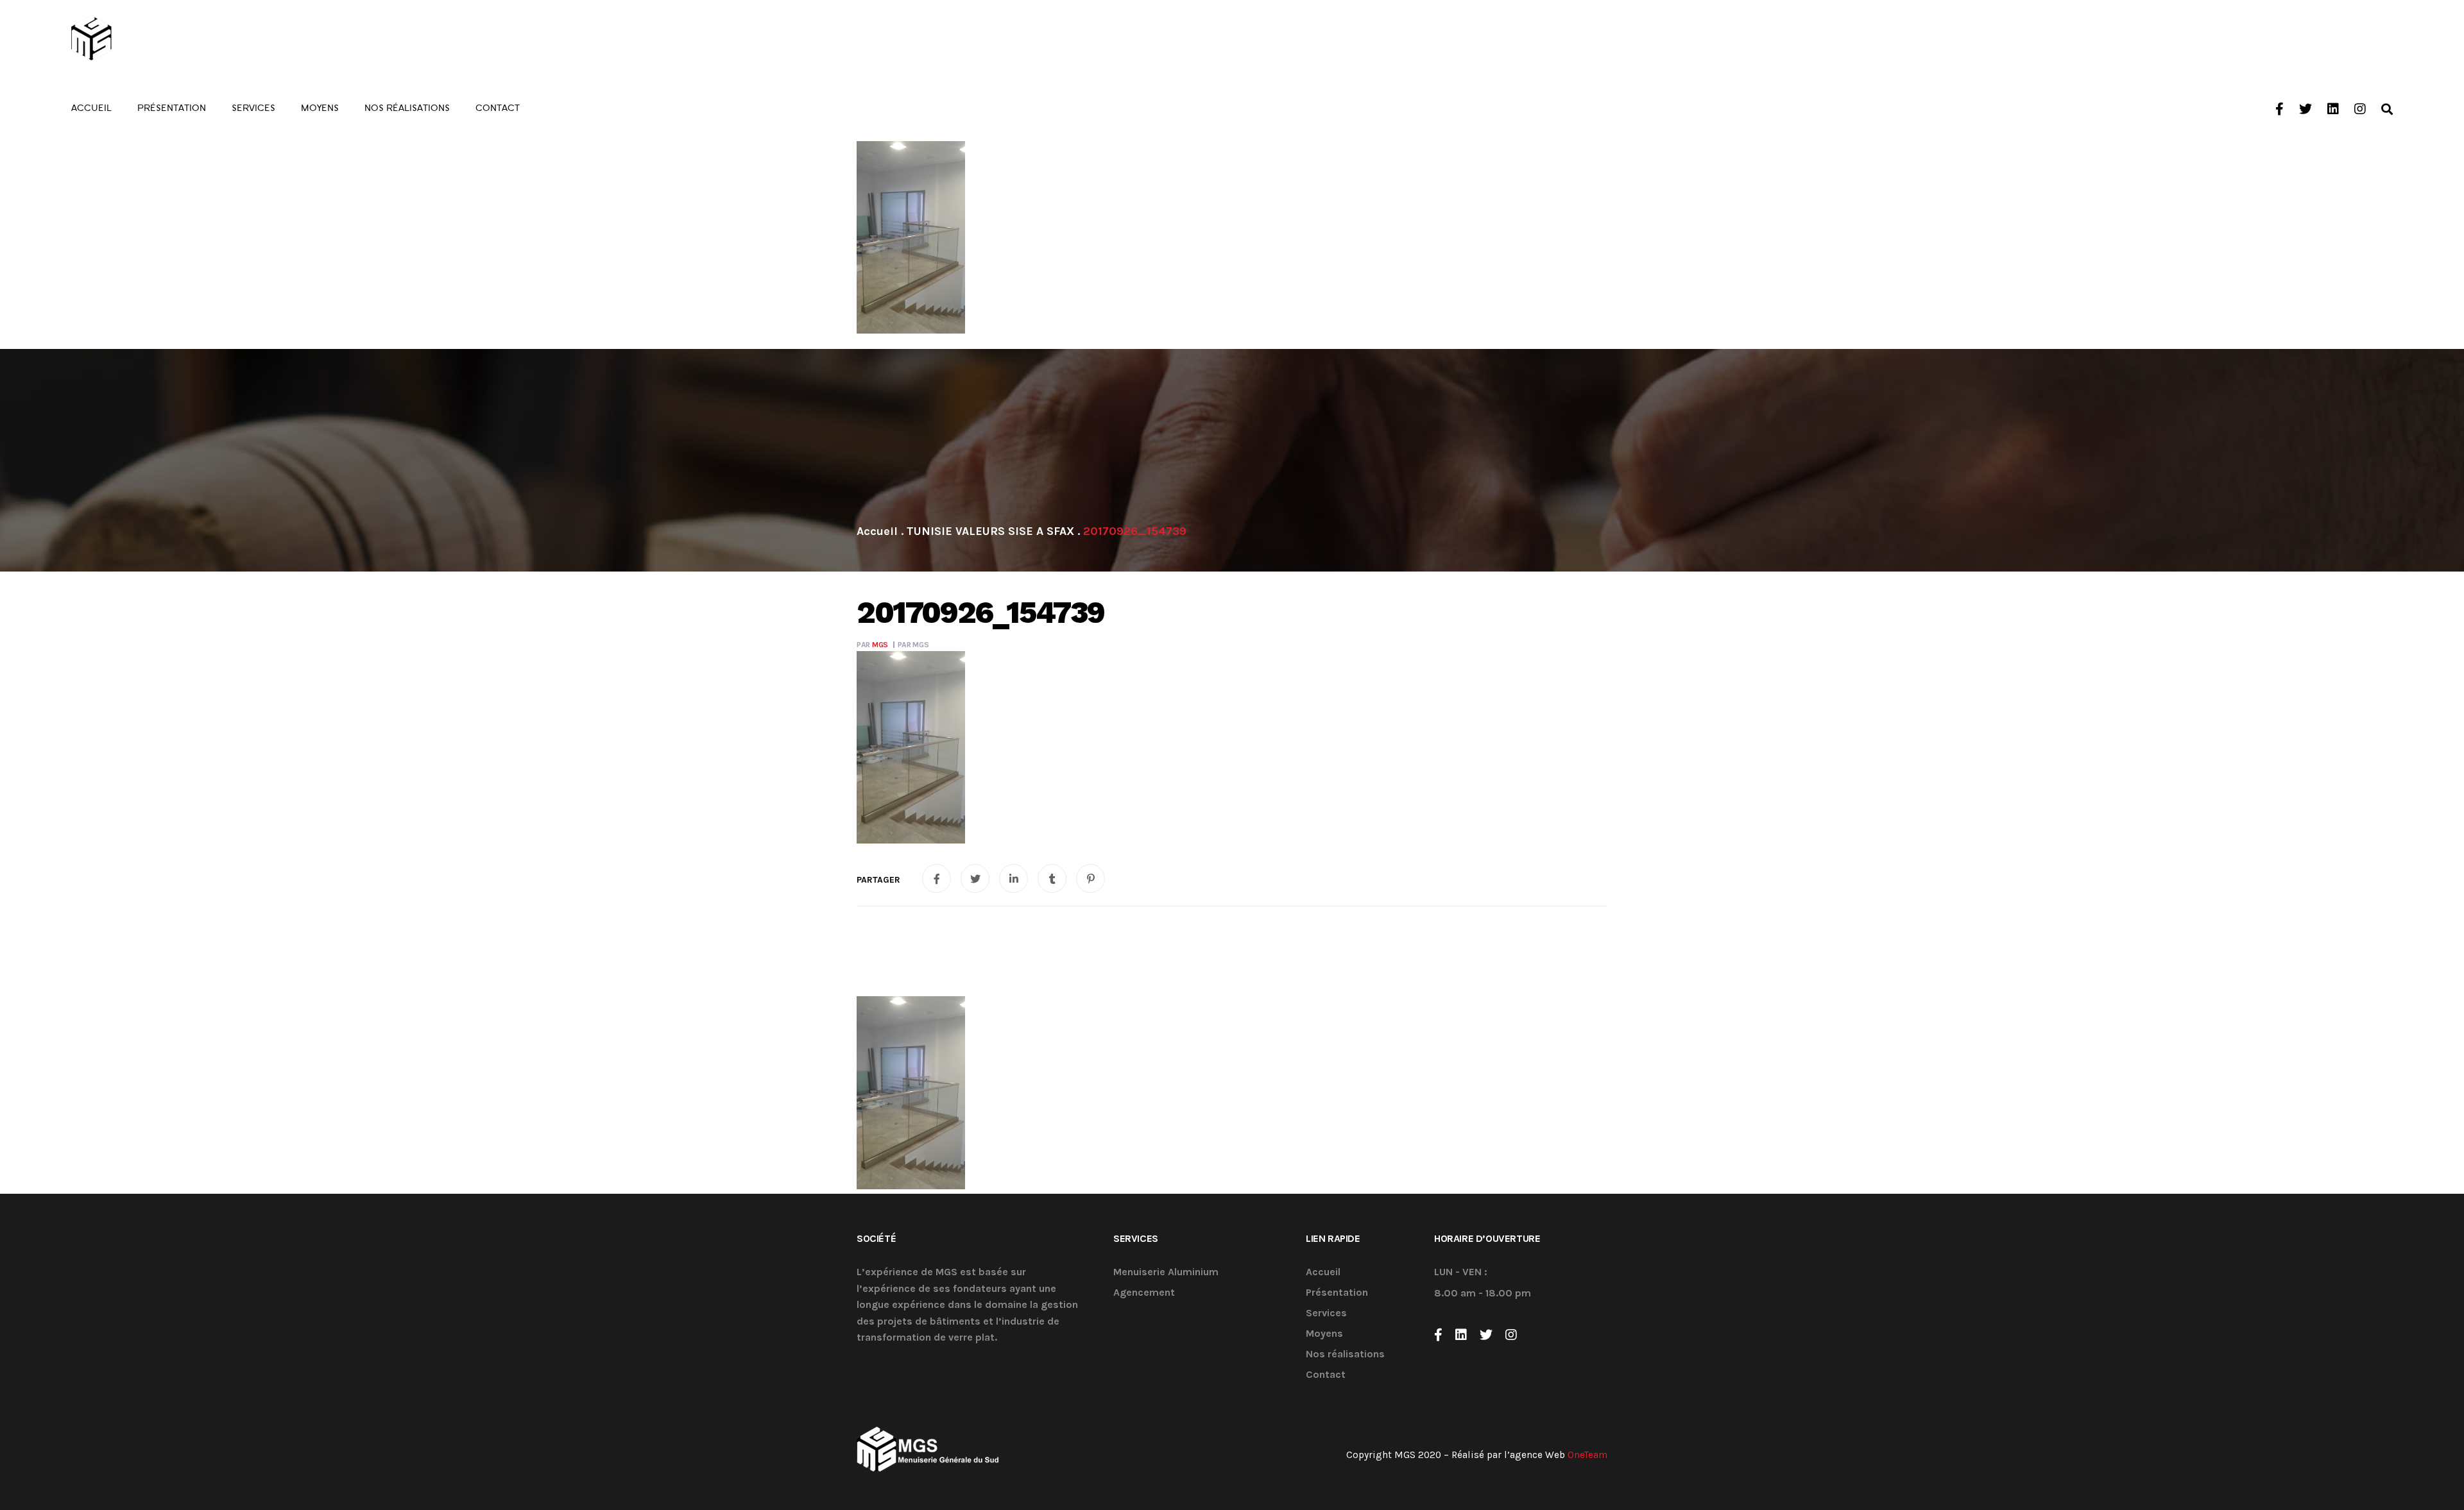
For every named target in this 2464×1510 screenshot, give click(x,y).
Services (1326, 1313)
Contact (1326, 1375)
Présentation (1337, 1293)
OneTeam (1587, 1455)
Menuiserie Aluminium (1166, 1272)
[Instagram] (1511, 1335)
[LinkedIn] (1461, 1335)
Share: (878, 880)
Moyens (1324, 1334)
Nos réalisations (1345, 1354)
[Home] (877, 531)
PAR (872, 645)
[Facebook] (1438, 1335)
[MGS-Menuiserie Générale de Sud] (142, 38)
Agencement (1144, 1293)
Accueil (1323, 1272)
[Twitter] (1486, 1335)
